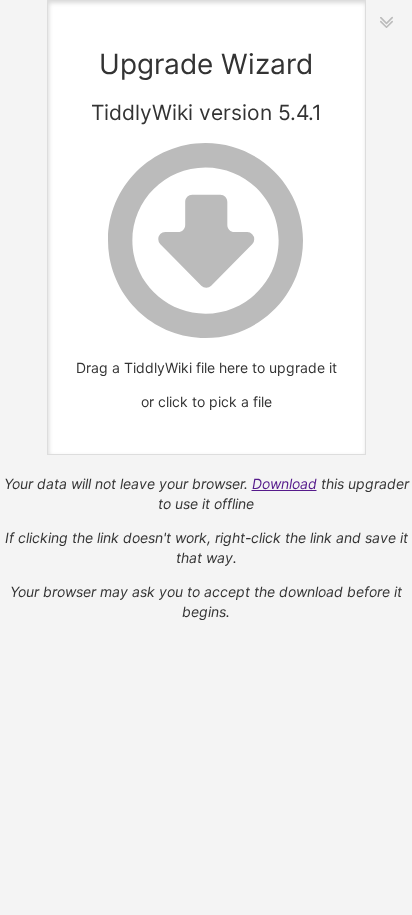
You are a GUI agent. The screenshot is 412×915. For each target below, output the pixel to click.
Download (284, 483)
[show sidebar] (387, 21)
